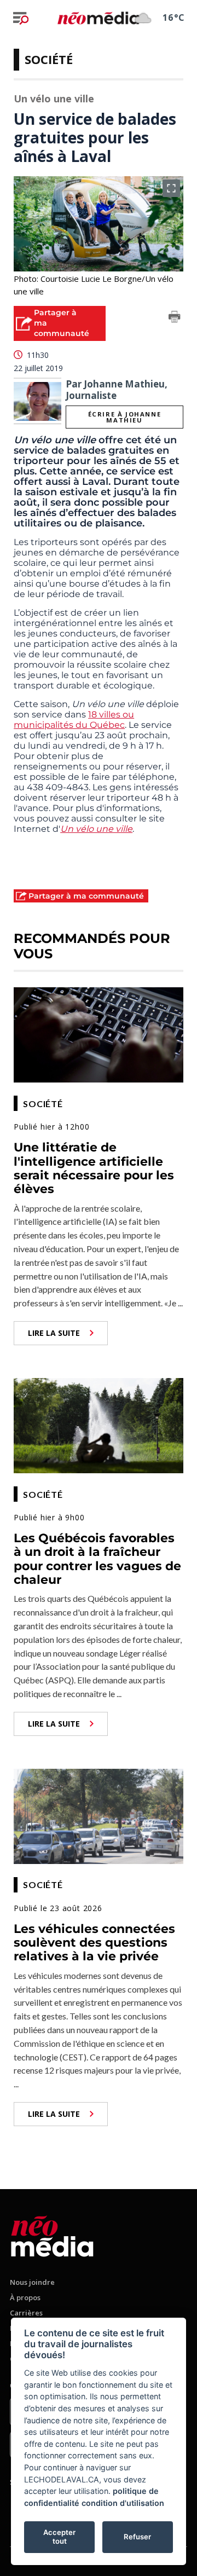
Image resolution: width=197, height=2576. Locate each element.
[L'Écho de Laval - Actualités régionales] (99, 18)
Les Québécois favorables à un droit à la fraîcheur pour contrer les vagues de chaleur (97, 1559)
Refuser (137, 2537)
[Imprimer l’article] (175, 319)
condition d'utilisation (123, 2503)
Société (49, 59)
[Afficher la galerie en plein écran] (171, 188)
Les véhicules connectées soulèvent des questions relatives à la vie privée (94, 1943)
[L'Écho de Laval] (52, 2234)
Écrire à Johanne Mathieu (125, 417)
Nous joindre (32, 2282)
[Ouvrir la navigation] (21, 18)
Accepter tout (59, 2537)
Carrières (26, 2313)
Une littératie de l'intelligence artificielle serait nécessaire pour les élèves (94, 1168)
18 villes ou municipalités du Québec (74, 720)
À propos (25, 2297)
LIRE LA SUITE (54, 1333)
